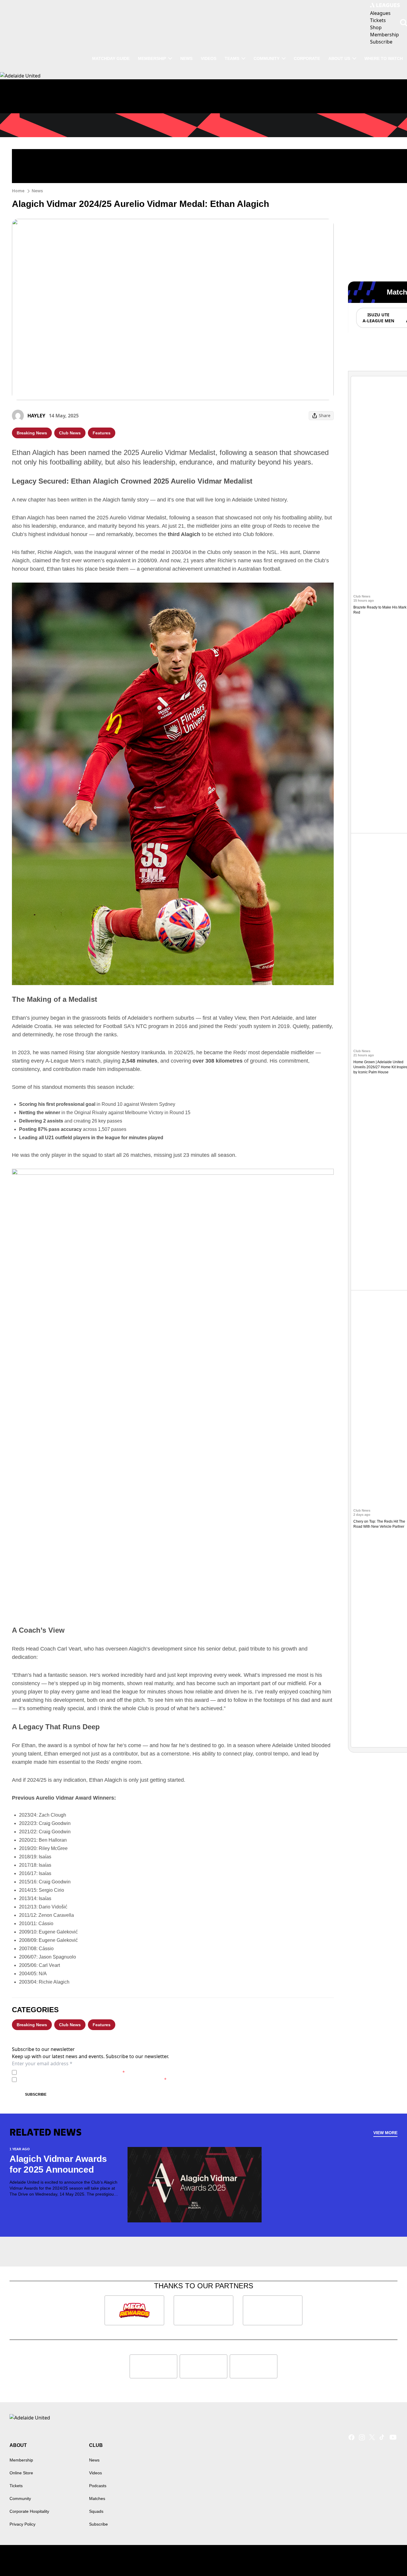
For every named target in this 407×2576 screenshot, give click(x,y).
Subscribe (36, 2094)
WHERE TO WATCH (384, 58)
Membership (152, 58)
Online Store (21, 2473)
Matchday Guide (111, 58)
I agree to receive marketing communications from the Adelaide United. (93, 2079)
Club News (70, 433)
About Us (339, 58)
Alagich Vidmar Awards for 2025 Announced (58, 2164)
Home (18, 191)
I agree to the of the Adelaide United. (72, 2072)
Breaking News (32, 433)
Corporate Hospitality (29, 2511)
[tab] (378, 318)
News (186, 58)
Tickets (16, 2486)
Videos (209, 58)
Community (267, 58)
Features (102, 433)
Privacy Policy (61, 2072)
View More (385, 2133)
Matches (97, 2498)
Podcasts (98, 2486)
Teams (232, 58)
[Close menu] (389, 2558)
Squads (96, 2511)
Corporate (307, 58)
